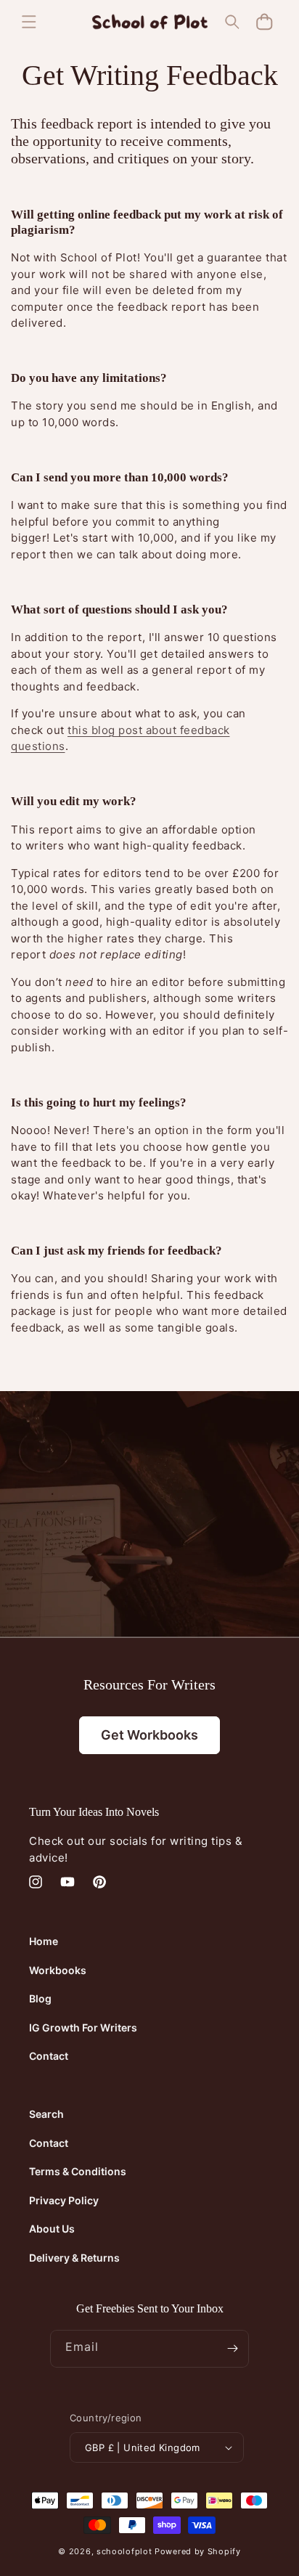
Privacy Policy (64, 2200)
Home (44, 1941)
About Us (52, 2229)
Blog (40, 1998)
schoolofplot (124, 2551)
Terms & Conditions (78, 2171)
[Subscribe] (232, 2349)
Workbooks (58, 1970)
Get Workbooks (149, 1735)
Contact (49, 2056)
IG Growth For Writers (83, 2027)
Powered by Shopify (198, 2551)
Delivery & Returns (74, 2258)
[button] (29, 22)
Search (46, 2114)
